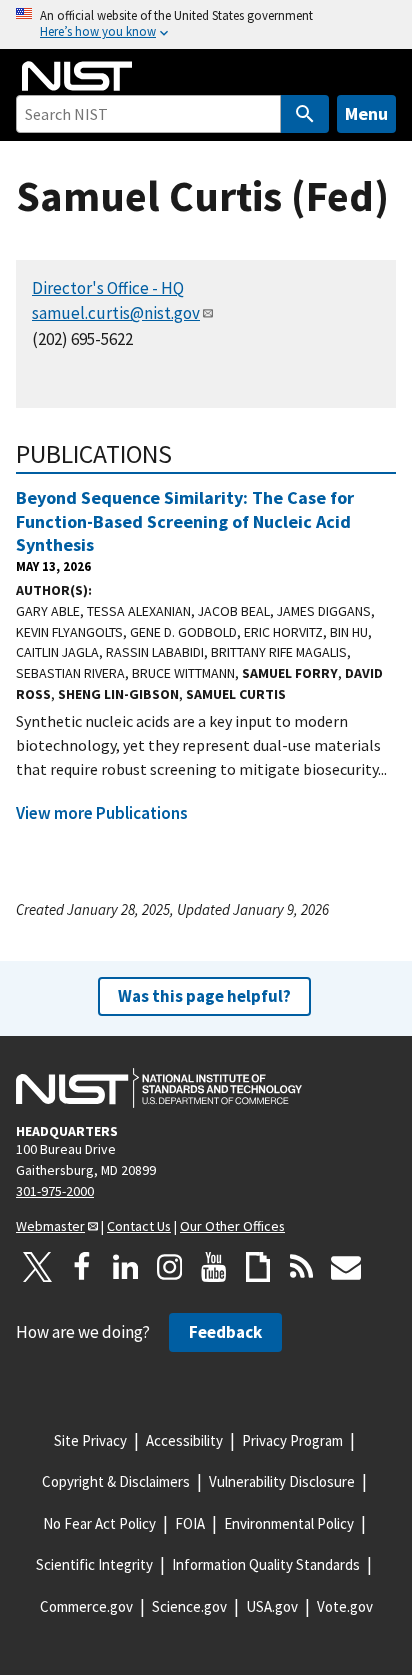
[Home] (77, 76)
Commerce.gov (86, 1606)
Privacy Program (292, 1440)
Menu (366, 113)
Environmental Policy (289, 1523)
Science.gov (189, 1606)
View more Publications (102, 813)
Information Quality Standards (266, 1564)
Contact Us (139, 1226)
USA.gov (272, 1606)
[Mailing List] (346, 1267)
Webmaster (50, 1226)
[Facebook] (82, 1267)
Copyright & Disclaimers (116, 1481)
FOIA (190, 1523)
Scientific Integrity (94, 1564)
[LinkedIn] (126, 1267)
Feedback (225, 1332)
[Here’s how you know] (206, 24)
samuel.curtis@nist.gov (116, 313)
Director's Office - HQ (108, 288)
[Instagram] (170, 1267)
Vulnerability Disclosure (282, 1481)
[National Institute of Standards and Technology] (159, 1088)
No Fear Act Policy (99, 1523)
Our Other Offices (232, 1226)
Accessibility (184, 1440)
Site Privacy (90, 1440)
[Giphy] (258, 1267)
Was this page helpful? (204, 996)
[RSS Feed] (302, 1267)
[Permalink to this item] (185, 454)
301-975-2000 (55, 1191)
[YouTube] (214, 1267)
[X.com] (38, 1267)
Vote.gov (345, 1606)
